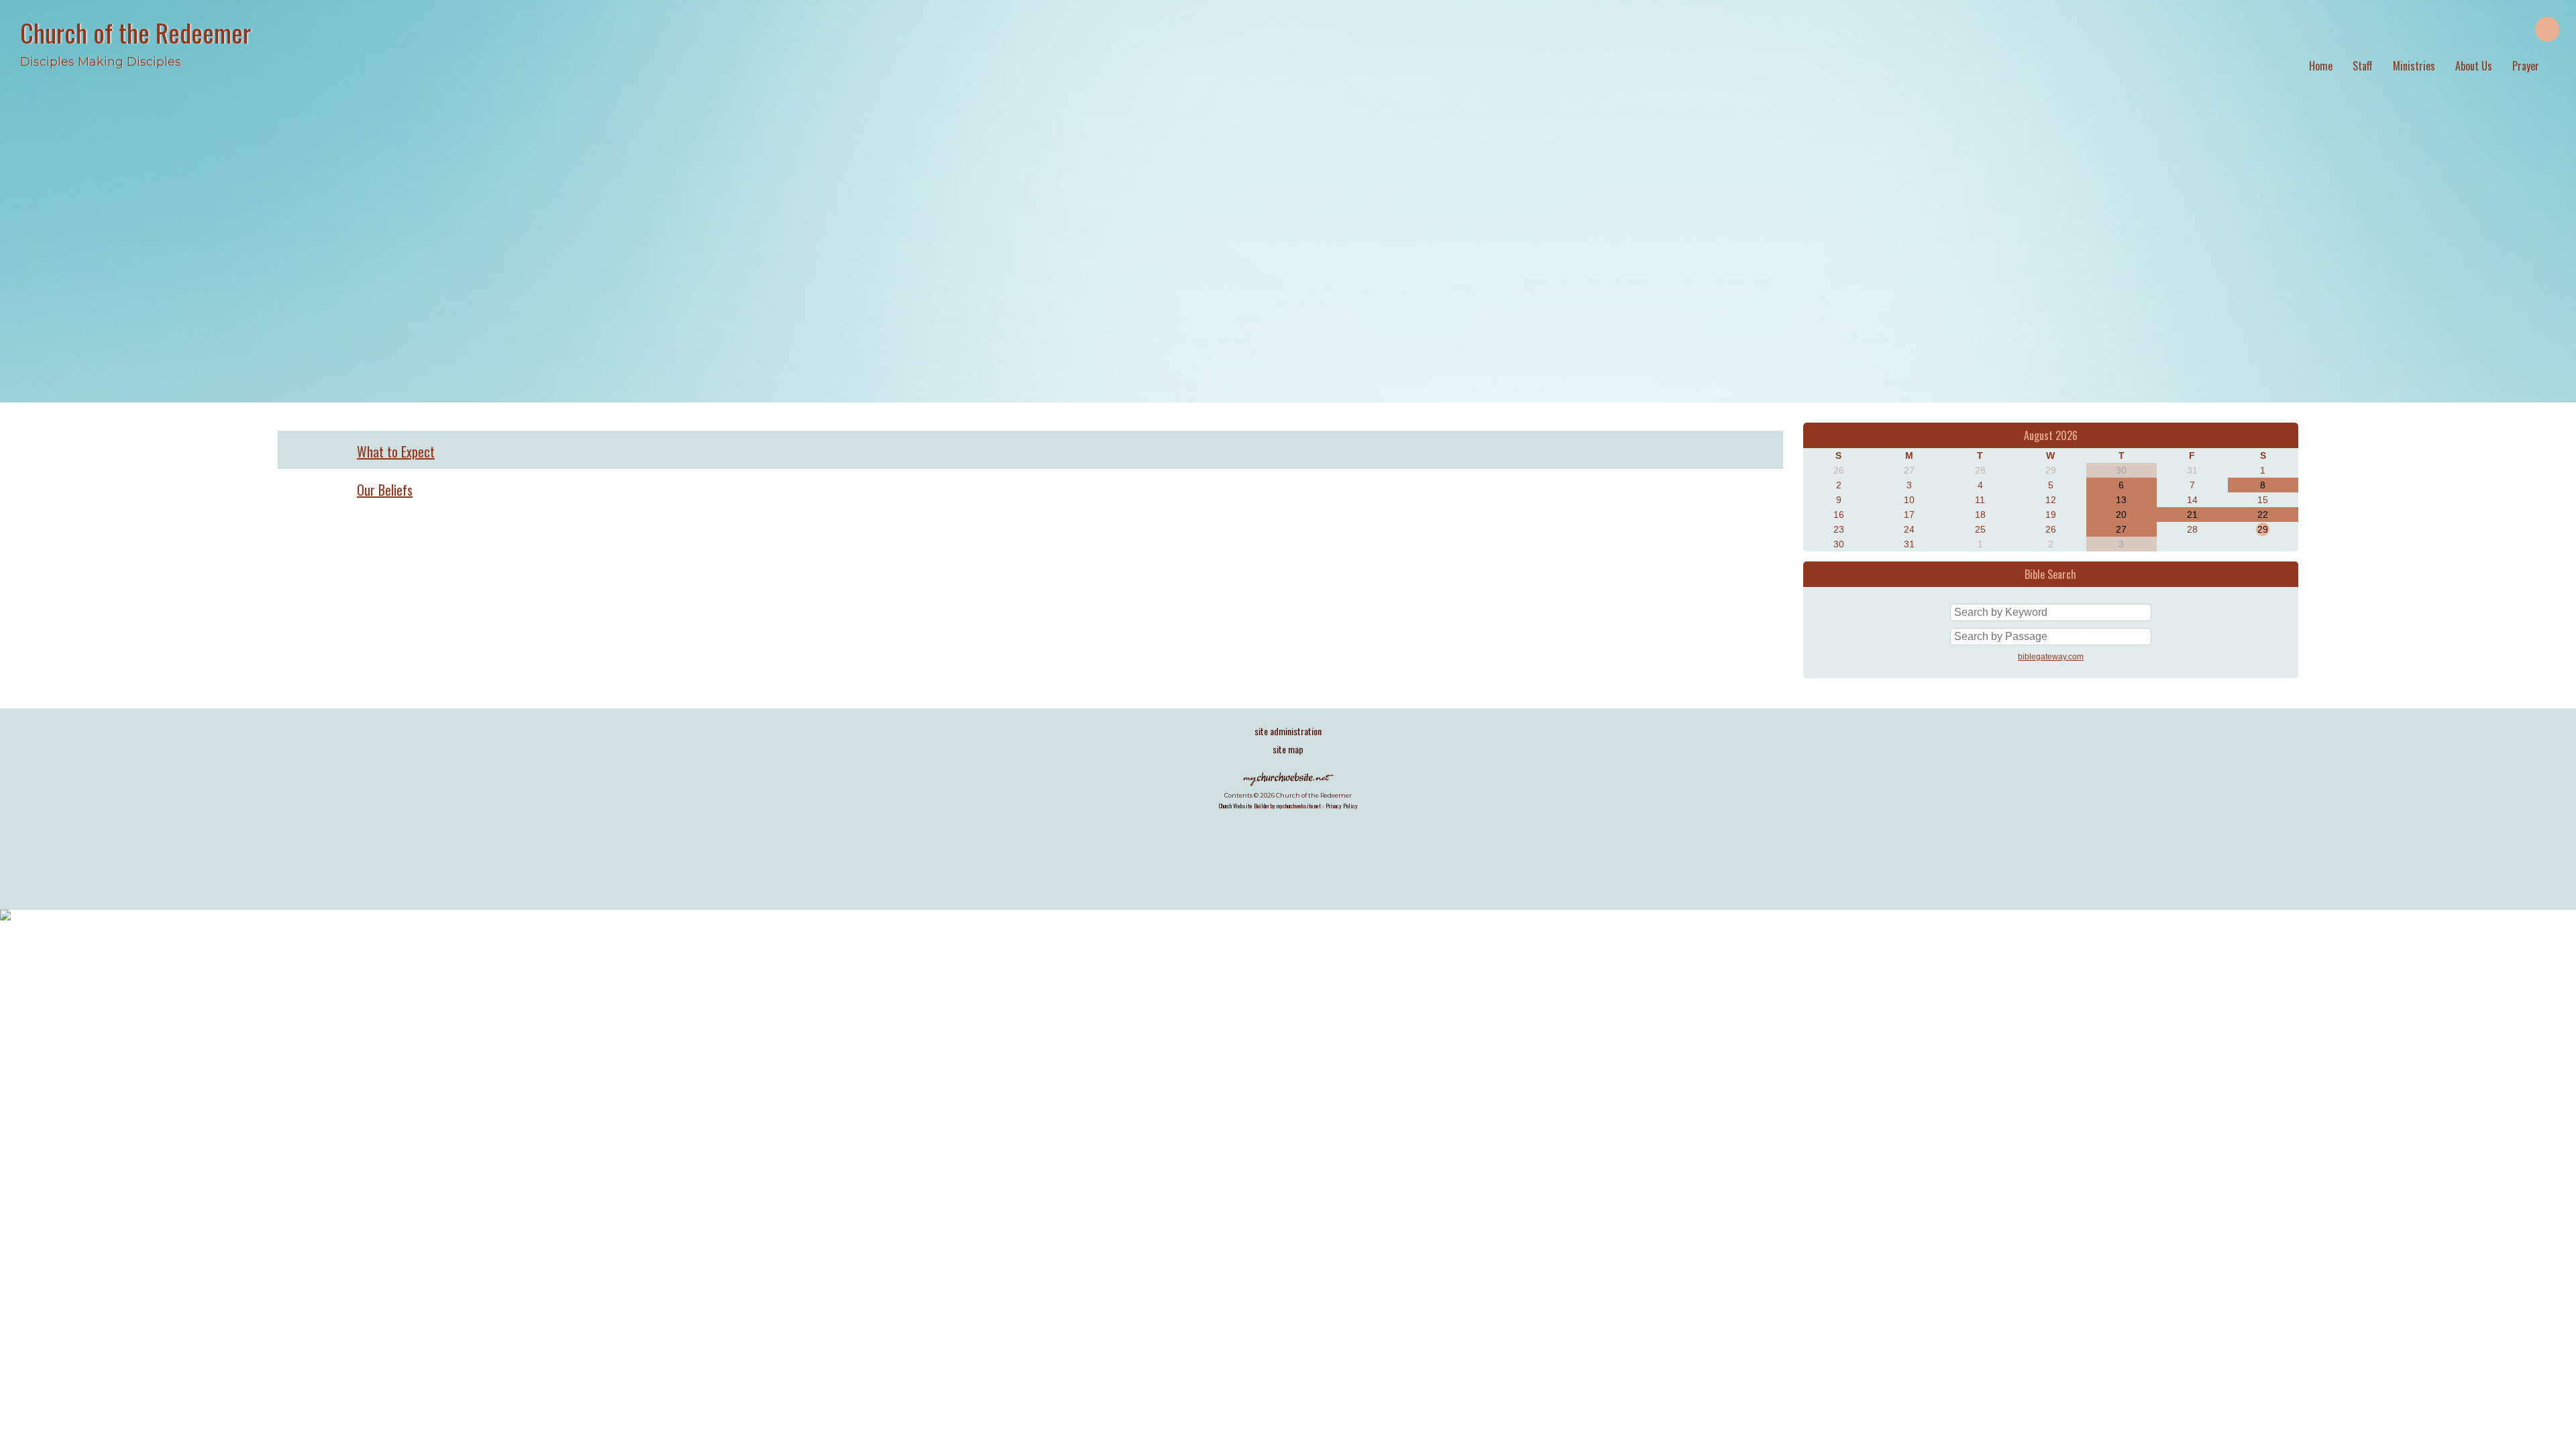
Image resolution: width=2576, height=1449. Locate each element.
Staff (2363, 66)
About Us (2474, 66)
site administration (1288, 731)
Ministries (2414, 66)
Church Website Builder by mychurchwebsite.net (1270, 806)
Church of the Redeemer (136, 32)
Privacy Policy (1342, 806)
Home (2321, 66)
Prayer (2526, 66)
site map (1288, 749)
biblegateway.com (2051, 657)
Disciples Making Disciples (101, 62)
